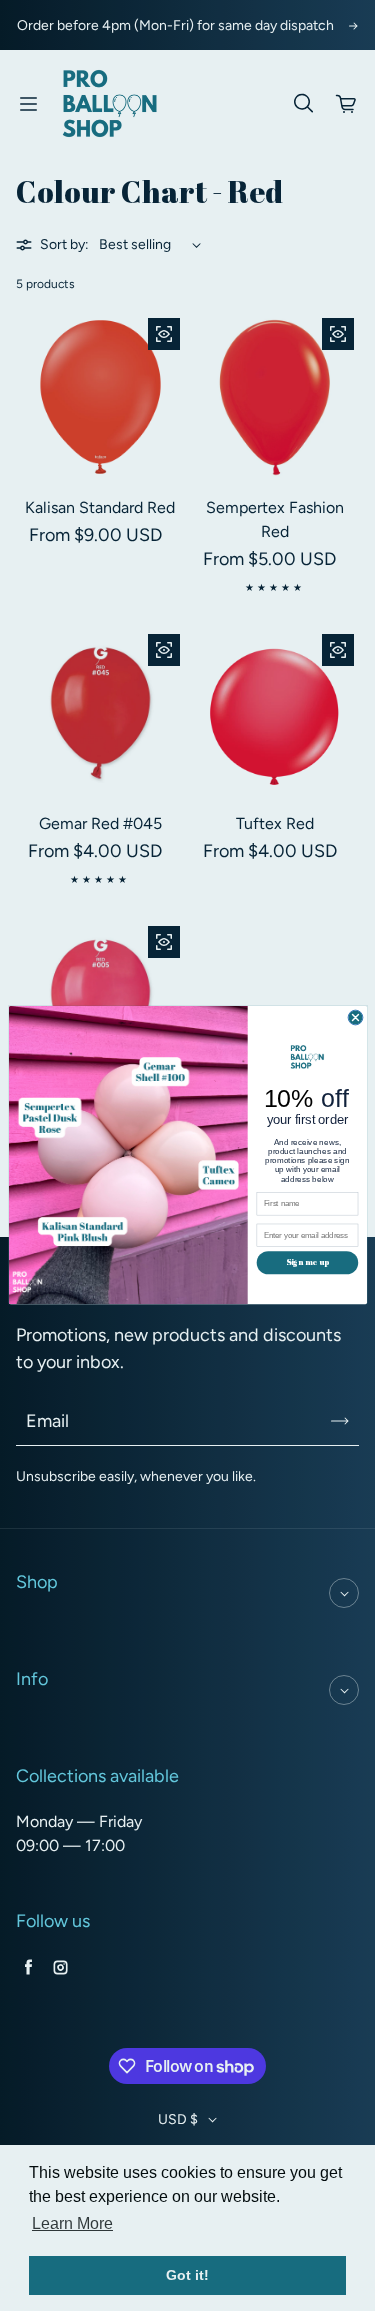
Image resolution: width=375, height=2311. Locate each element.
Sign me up (306, 1262)
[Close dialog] (355, 1017)
